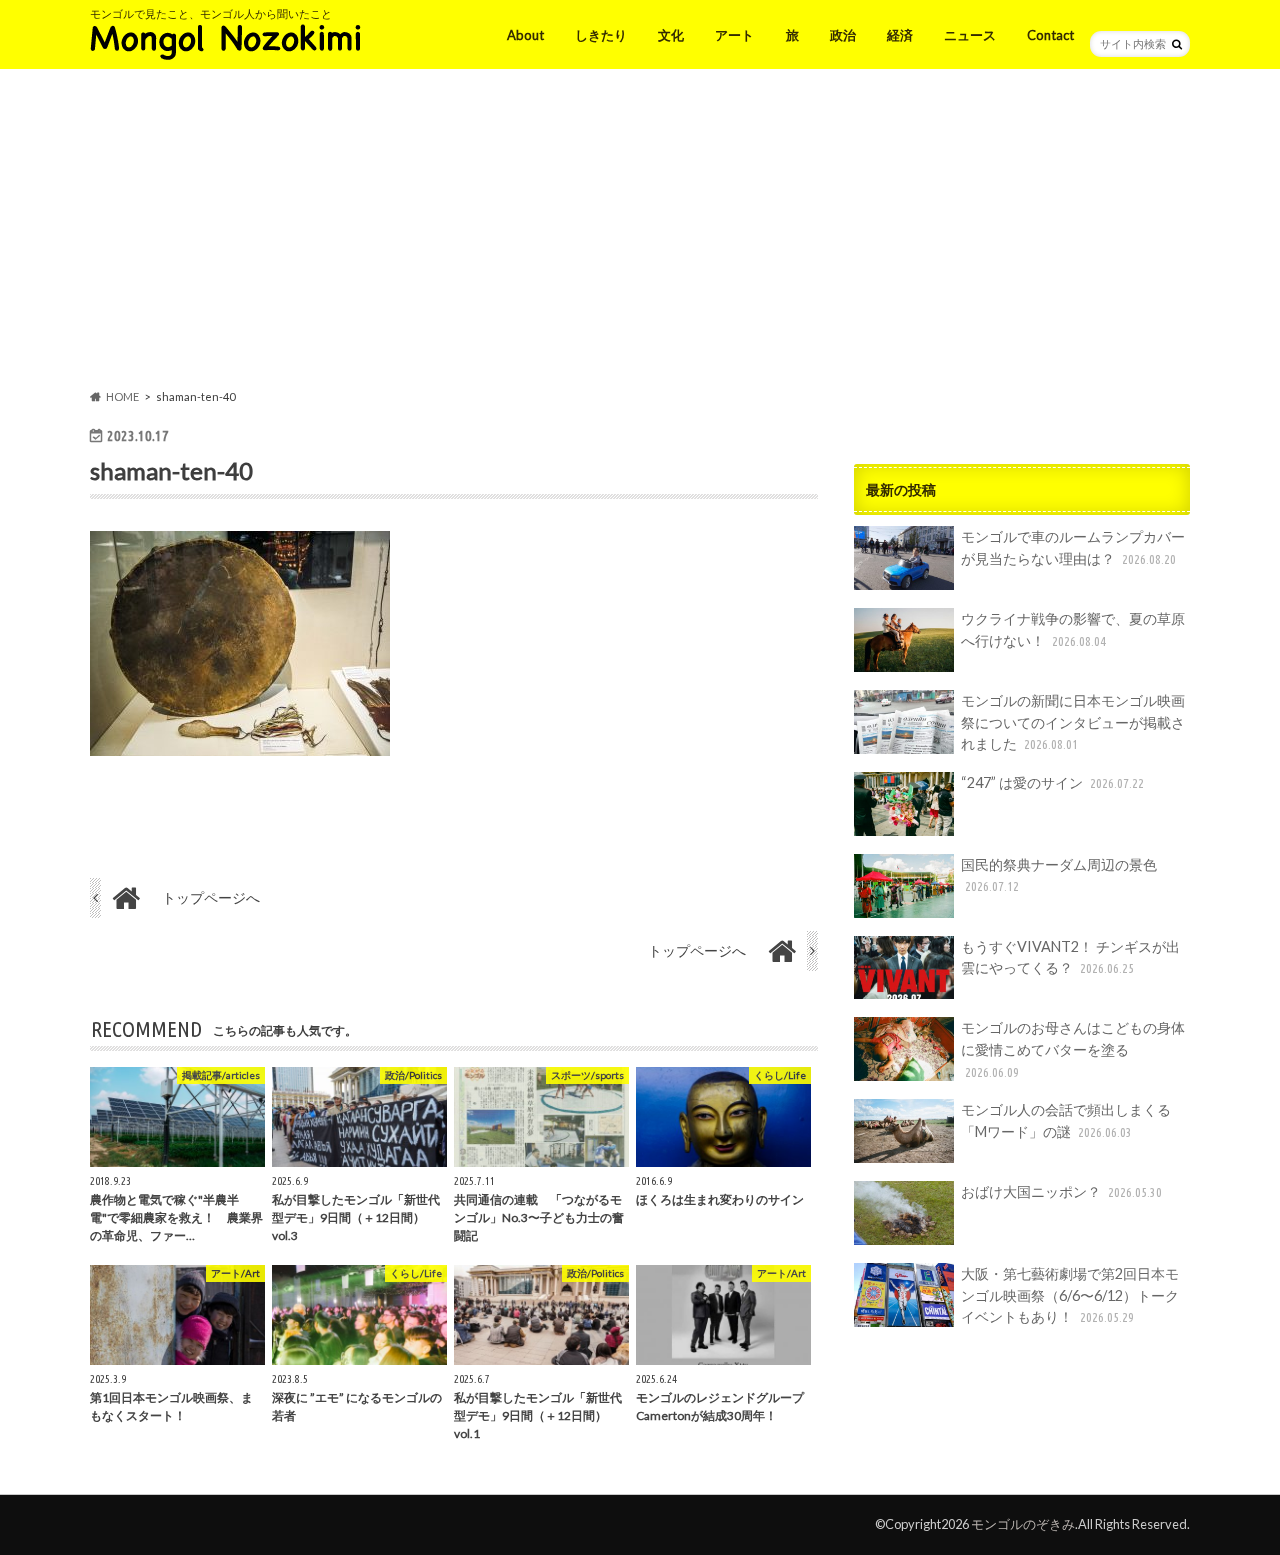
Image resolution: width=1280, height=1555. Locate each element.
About (525, 35)
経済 (900, 35)
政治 (843, 35)
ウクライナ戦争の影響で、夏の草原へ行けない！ (1073, 629)
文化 (671, 35)
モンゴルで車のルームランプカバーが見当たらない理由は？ (1073, 547)
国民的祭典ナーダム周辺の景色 (1059, 875)
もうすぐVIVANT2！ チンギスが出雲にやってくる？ (1070, 957)
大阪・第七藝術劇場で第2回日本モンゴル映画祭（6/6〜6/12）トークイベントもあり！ (1070, 1295)
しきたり (601, 35)
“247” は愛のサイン (1052, 782)
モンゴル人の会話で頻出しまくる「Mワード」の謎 (1066, 1120)
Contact (1050, 35)
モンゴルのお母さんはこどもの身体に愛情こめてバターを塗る (1073, 1048)
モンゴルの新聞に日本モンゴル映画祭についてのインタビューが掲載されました (1073, 722)
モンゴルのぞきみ (1023, 1524)
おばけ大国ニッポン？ (1061, 1191)
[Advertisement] (640, 233)
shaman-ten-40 (171, 470)
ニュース (970, 35)
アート (734, 35)
